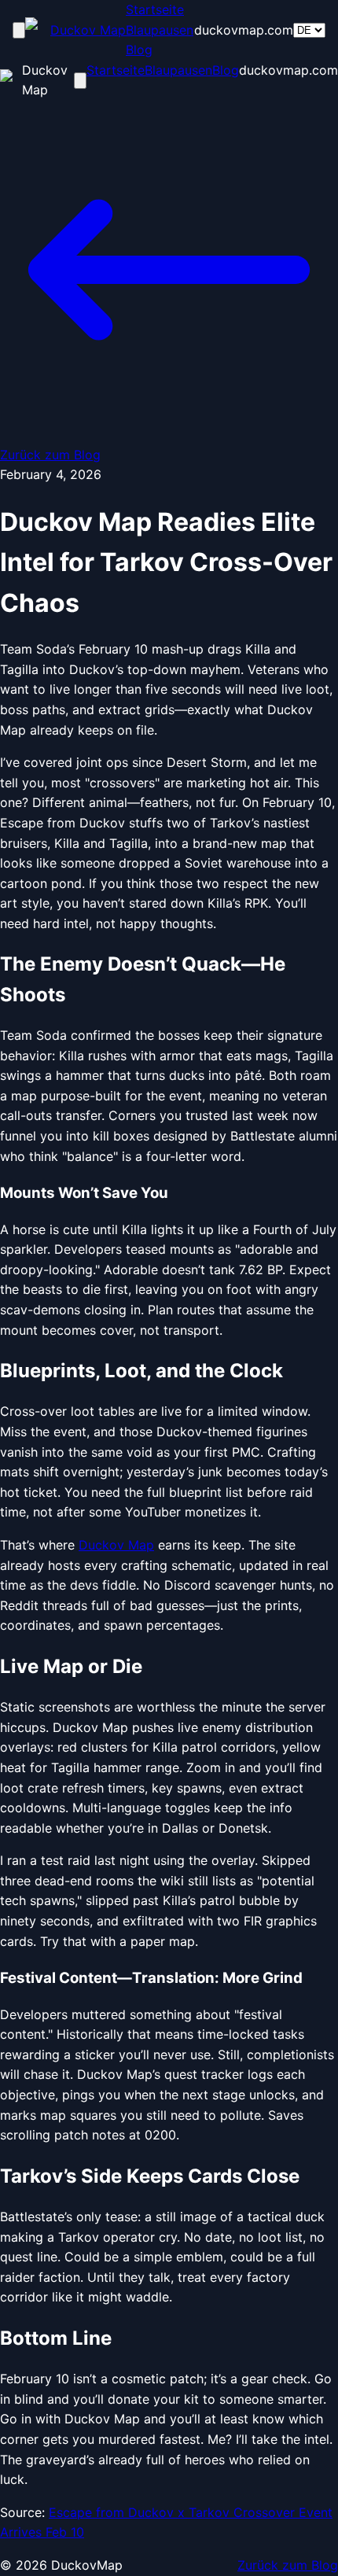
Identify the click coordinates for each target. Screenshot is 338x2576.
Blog (139, 50)
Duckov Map (116, 1545)
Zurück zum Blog (288, 2565)
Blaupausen (160, 30)
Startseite (155, 9)
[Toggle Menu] (19, 30)
